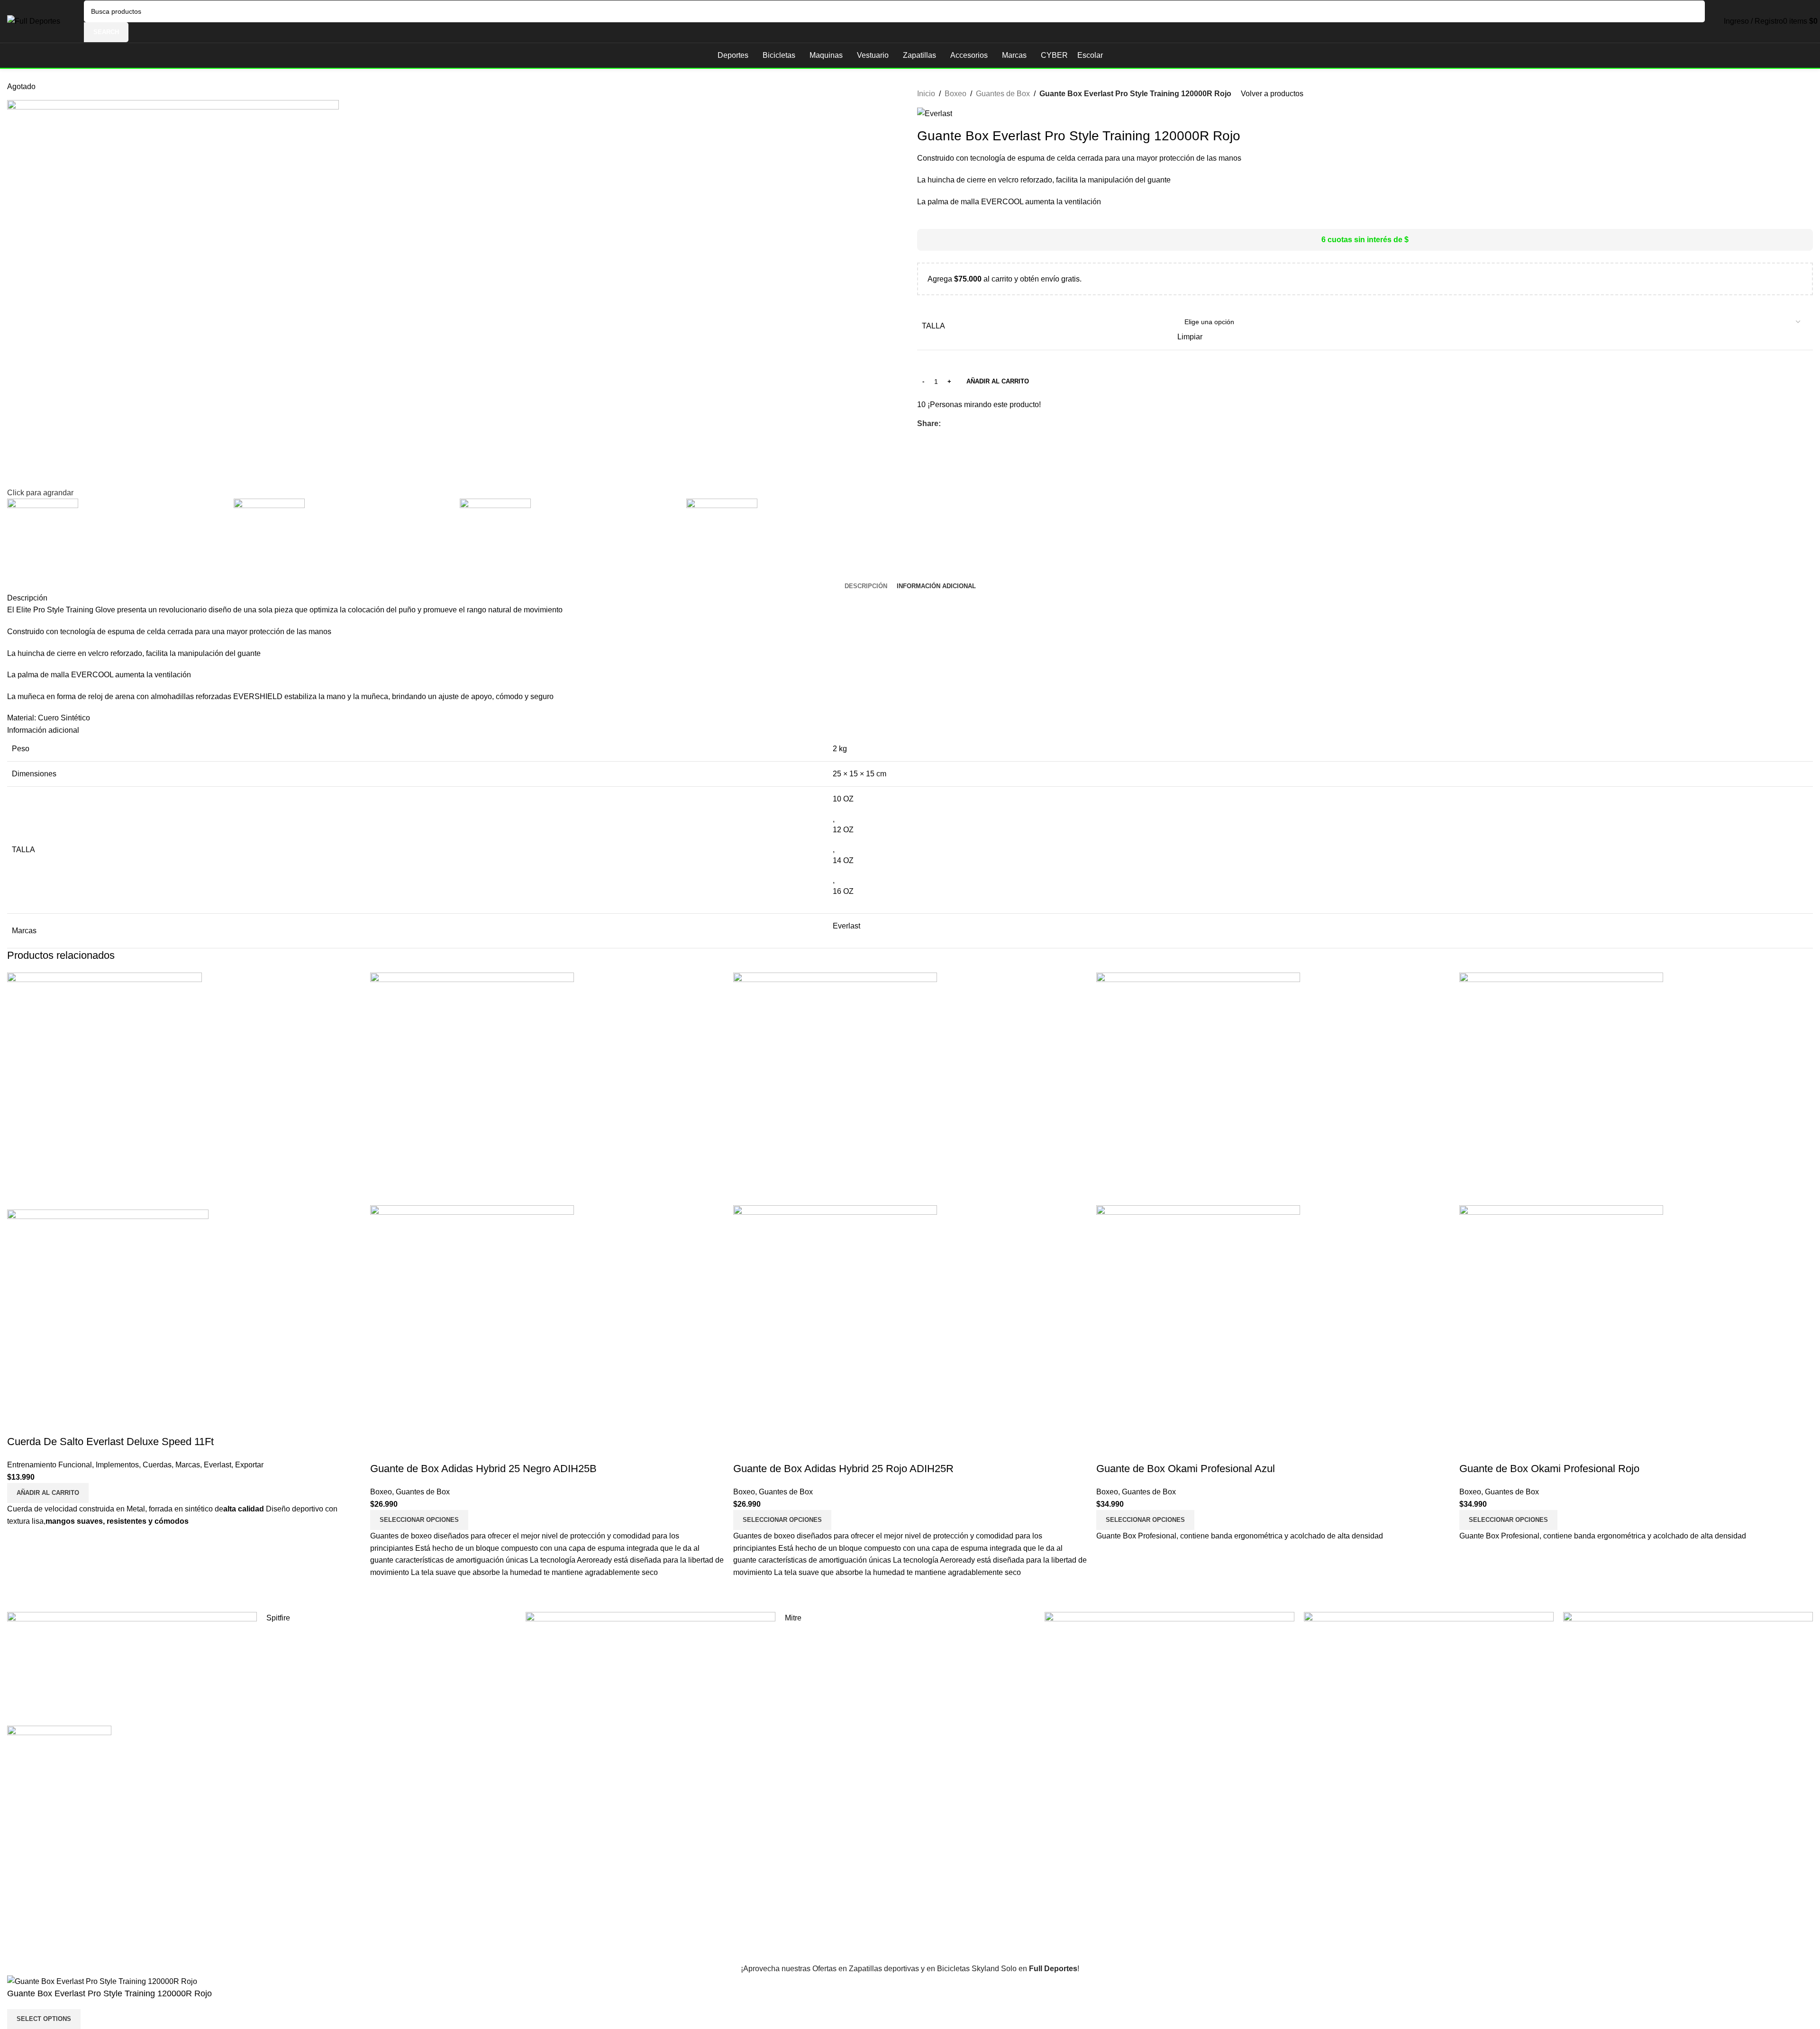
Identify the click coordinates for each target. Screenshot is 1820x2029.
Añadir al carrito (998, 381)
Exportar (249, 1465)
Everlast (218, 1465)
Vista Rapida (19, 1423)
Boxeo (381, 1492)
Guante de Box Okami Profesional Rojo (1549, 1469)
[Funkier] (1169, 1664)
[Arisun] (1429, 1664)
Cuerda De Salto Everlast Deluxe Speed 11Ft (110, 1442)
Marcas (188, 1465)
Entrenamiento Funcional (50, 1465)
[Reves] (1688, 1664)
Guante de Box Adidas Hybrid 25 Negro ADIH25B (483, 1469)
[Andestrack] (651, 1664)
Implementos (117, 1465)
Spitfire (278, 1618)
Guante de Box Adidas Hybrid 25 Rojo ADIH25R (843, 1469)
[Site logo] (34, 21)
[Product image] (108, 1310)
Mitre (793, 1618)
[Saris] (132, 1664)
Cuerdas (157, 1465)
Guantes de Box (423, 1492)
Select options (44, 2019)
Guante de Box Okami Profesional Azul (1186, 1469)
